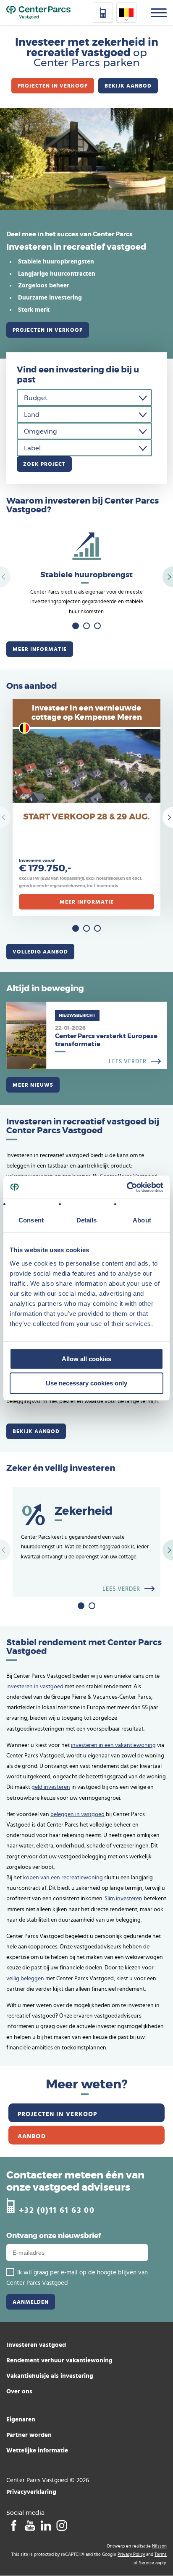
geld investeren (51, 1787)
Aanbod (32, 2136)
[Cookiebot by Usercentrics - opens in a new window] (127, 1187)
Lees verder (86, 1035)
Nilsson (159, 2546)
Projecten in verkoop (53, 85)
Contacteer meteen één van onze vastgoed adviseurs (75, 2182)
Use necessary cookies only (86, 1383)
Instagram (62, 2525)
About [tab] (142, 1220)
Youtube (30, 2525)
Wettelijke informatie (37, 2450)
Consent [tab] (31, 1220)
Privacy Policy (131, 2554)
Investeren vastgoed (36, 2345)
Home (38, 13)
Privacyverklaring (31, 2492)
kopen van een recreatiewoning (63, 1878)
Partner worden (29, 2435)
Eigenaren (21, 2419)
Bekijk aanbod (128, 85)
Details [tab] (87, 1220)
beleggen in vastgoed (77, 1814)
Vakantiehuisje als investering (50, 2376)
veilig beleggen (25, 1979)
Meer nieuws (33, 1085)
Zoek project (44, 464)
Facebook (14, 2525)
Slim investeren (123, 1899)
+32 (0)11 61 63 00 (57, 2210)
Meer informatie (40, 649)
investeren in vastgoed (35, 1687)
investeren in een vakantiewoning (113, 1745)
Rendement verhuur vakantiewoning (59, 2360)
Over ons (19, 2391)
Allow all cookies (86, 1359)
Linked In (46, 2525)
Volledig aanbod (40, 951)
